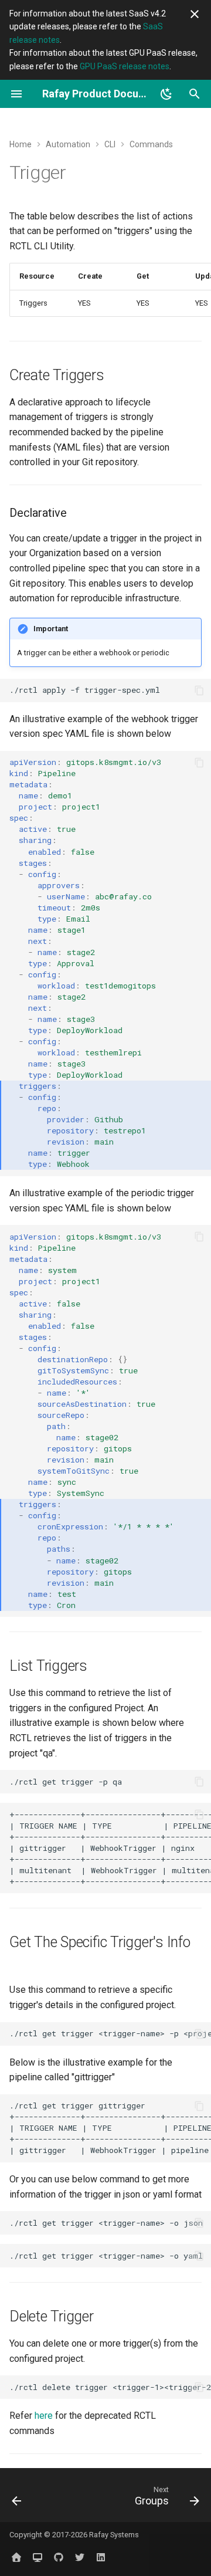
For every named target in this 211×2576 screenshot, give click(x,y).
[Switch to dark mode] (166, 94)
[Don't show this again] (195, 14)
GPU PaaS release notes (125, 66)
